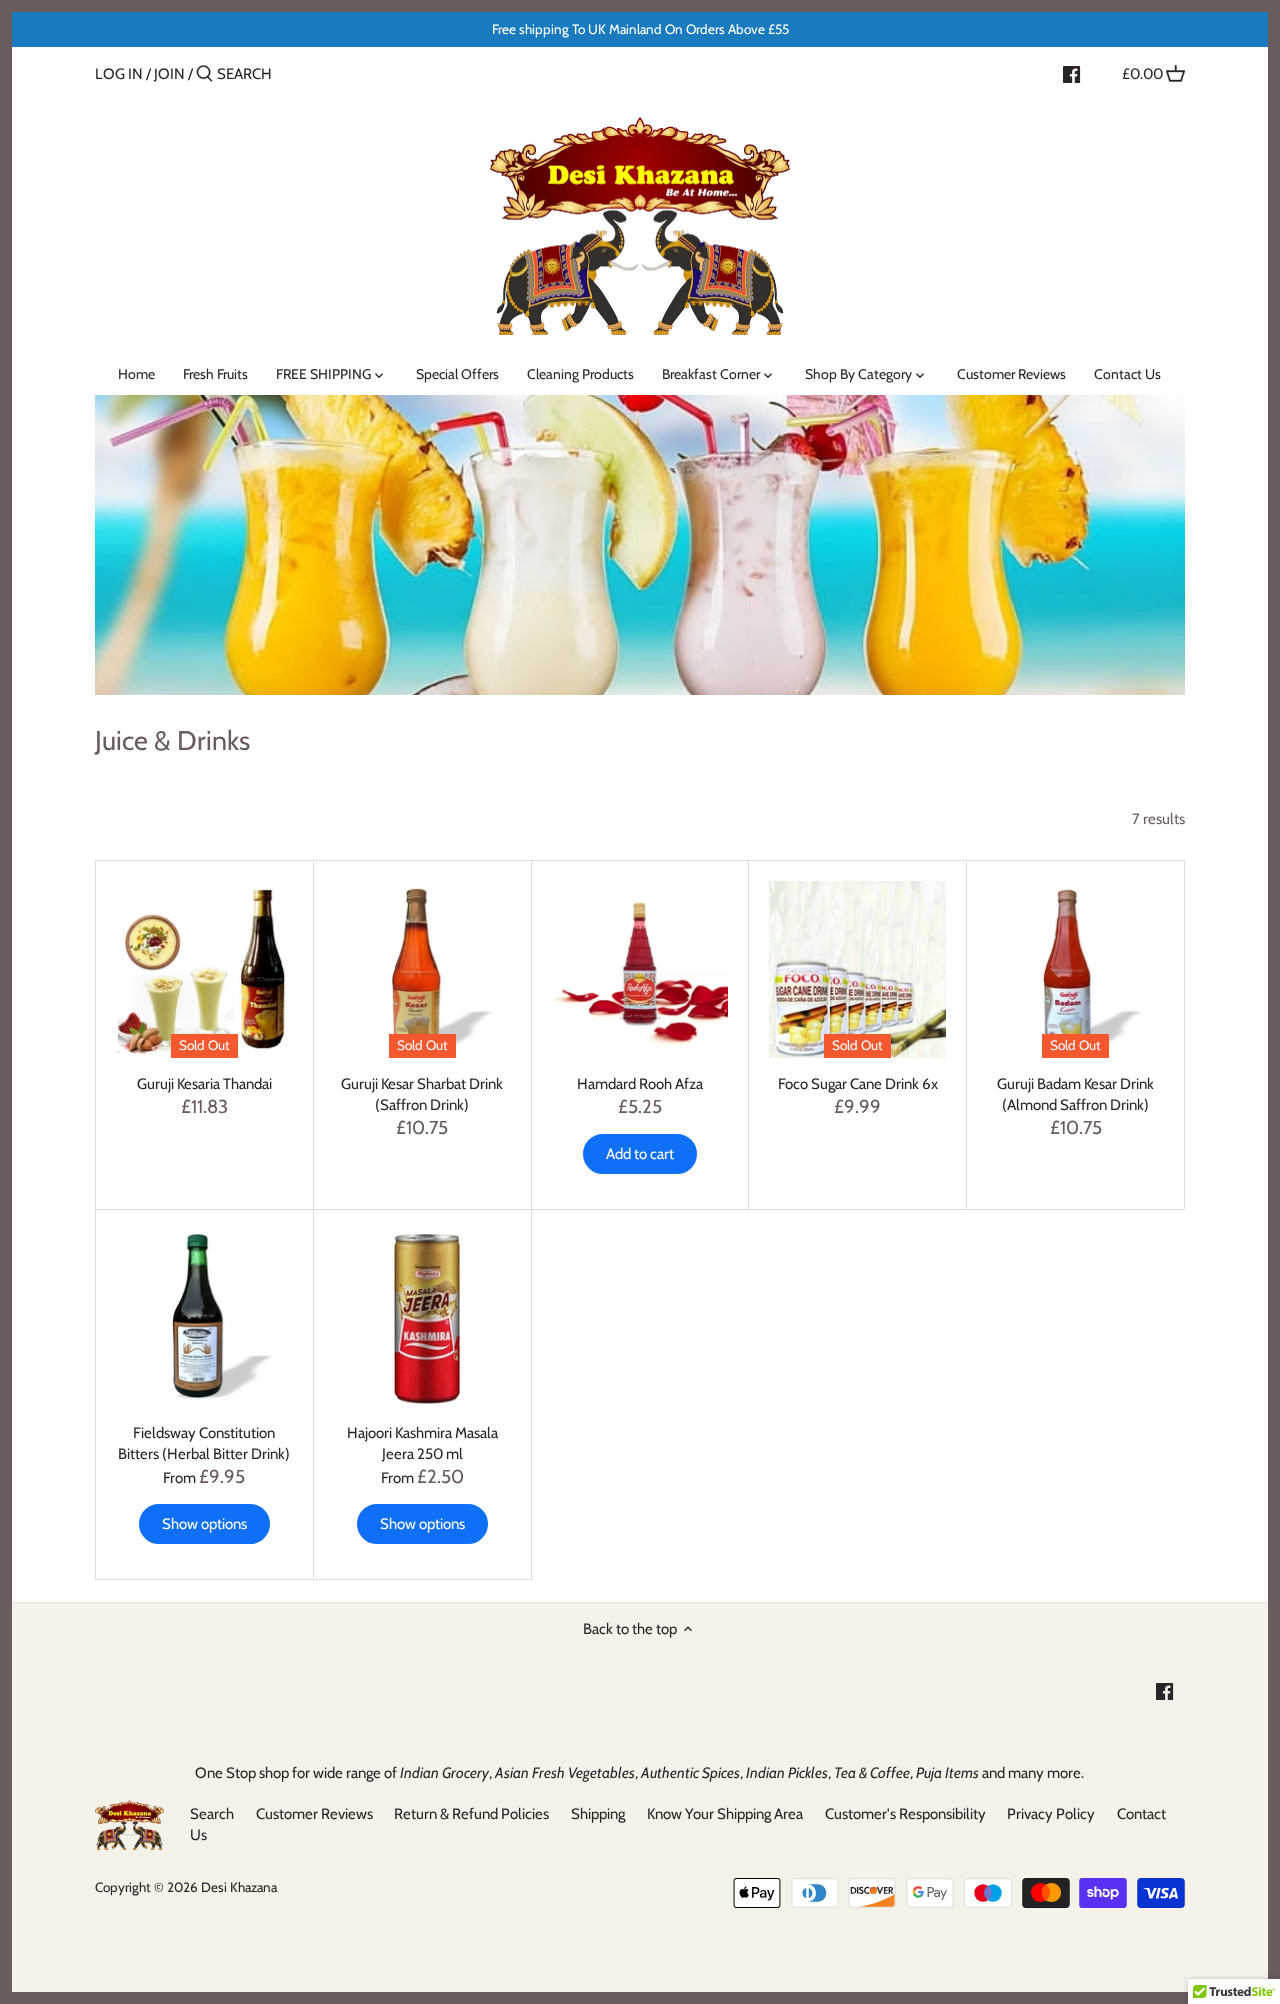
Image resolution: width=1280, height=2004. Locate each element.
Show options (204, 1524)
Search (212, 1814)
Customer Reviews (314, 1814)
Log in (119, 74)
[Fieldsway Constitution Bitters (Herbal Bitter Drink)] (204, 1318)
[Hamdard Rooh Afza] (640, 969)
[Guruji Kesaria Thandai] (204, 969)
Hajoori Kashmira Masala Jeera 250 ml (422, 1443)
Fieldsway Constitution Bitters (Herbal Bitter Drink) (204, 1443)
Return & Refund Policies (471, 1814)
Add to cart (640, 1154)
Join (169, 74)
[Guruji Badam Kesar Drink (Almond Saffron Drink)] (1075, 969)
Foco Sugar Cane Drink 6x (858, 1084)
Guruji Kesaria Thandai (204, 1084)
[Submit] (204, 74)
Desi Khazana (239, 1887)
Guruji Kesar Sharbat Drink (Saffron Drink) (422, 1094)
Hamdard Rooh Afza (640, 1084)
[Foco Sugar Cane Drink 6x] (857, 969)
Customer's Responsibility (905, 1814)
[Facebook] (1071, 73)
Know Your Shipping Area (725, 1814)
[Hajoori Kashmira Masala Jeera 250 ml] (422, 1318)
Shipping (598, 1814)
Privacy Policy (1051, 1814)
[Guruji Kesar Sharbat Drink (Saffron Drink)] (422, 969)
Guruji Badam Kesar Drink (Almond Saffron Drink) (1075, 1094)
